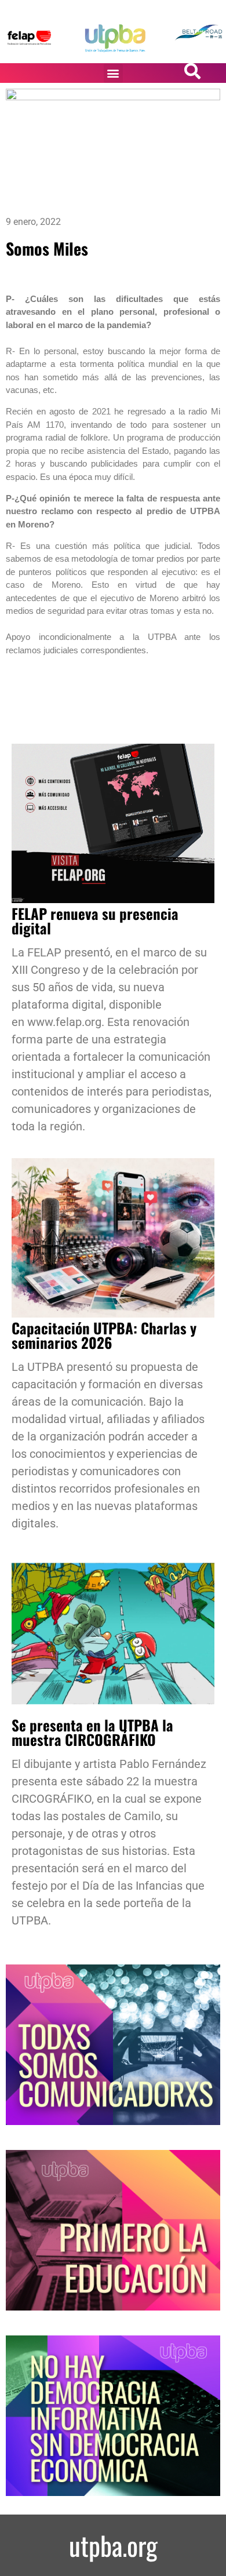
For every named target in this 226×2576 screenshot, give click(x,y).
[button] (113, 73)
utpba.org (113, 2545)
